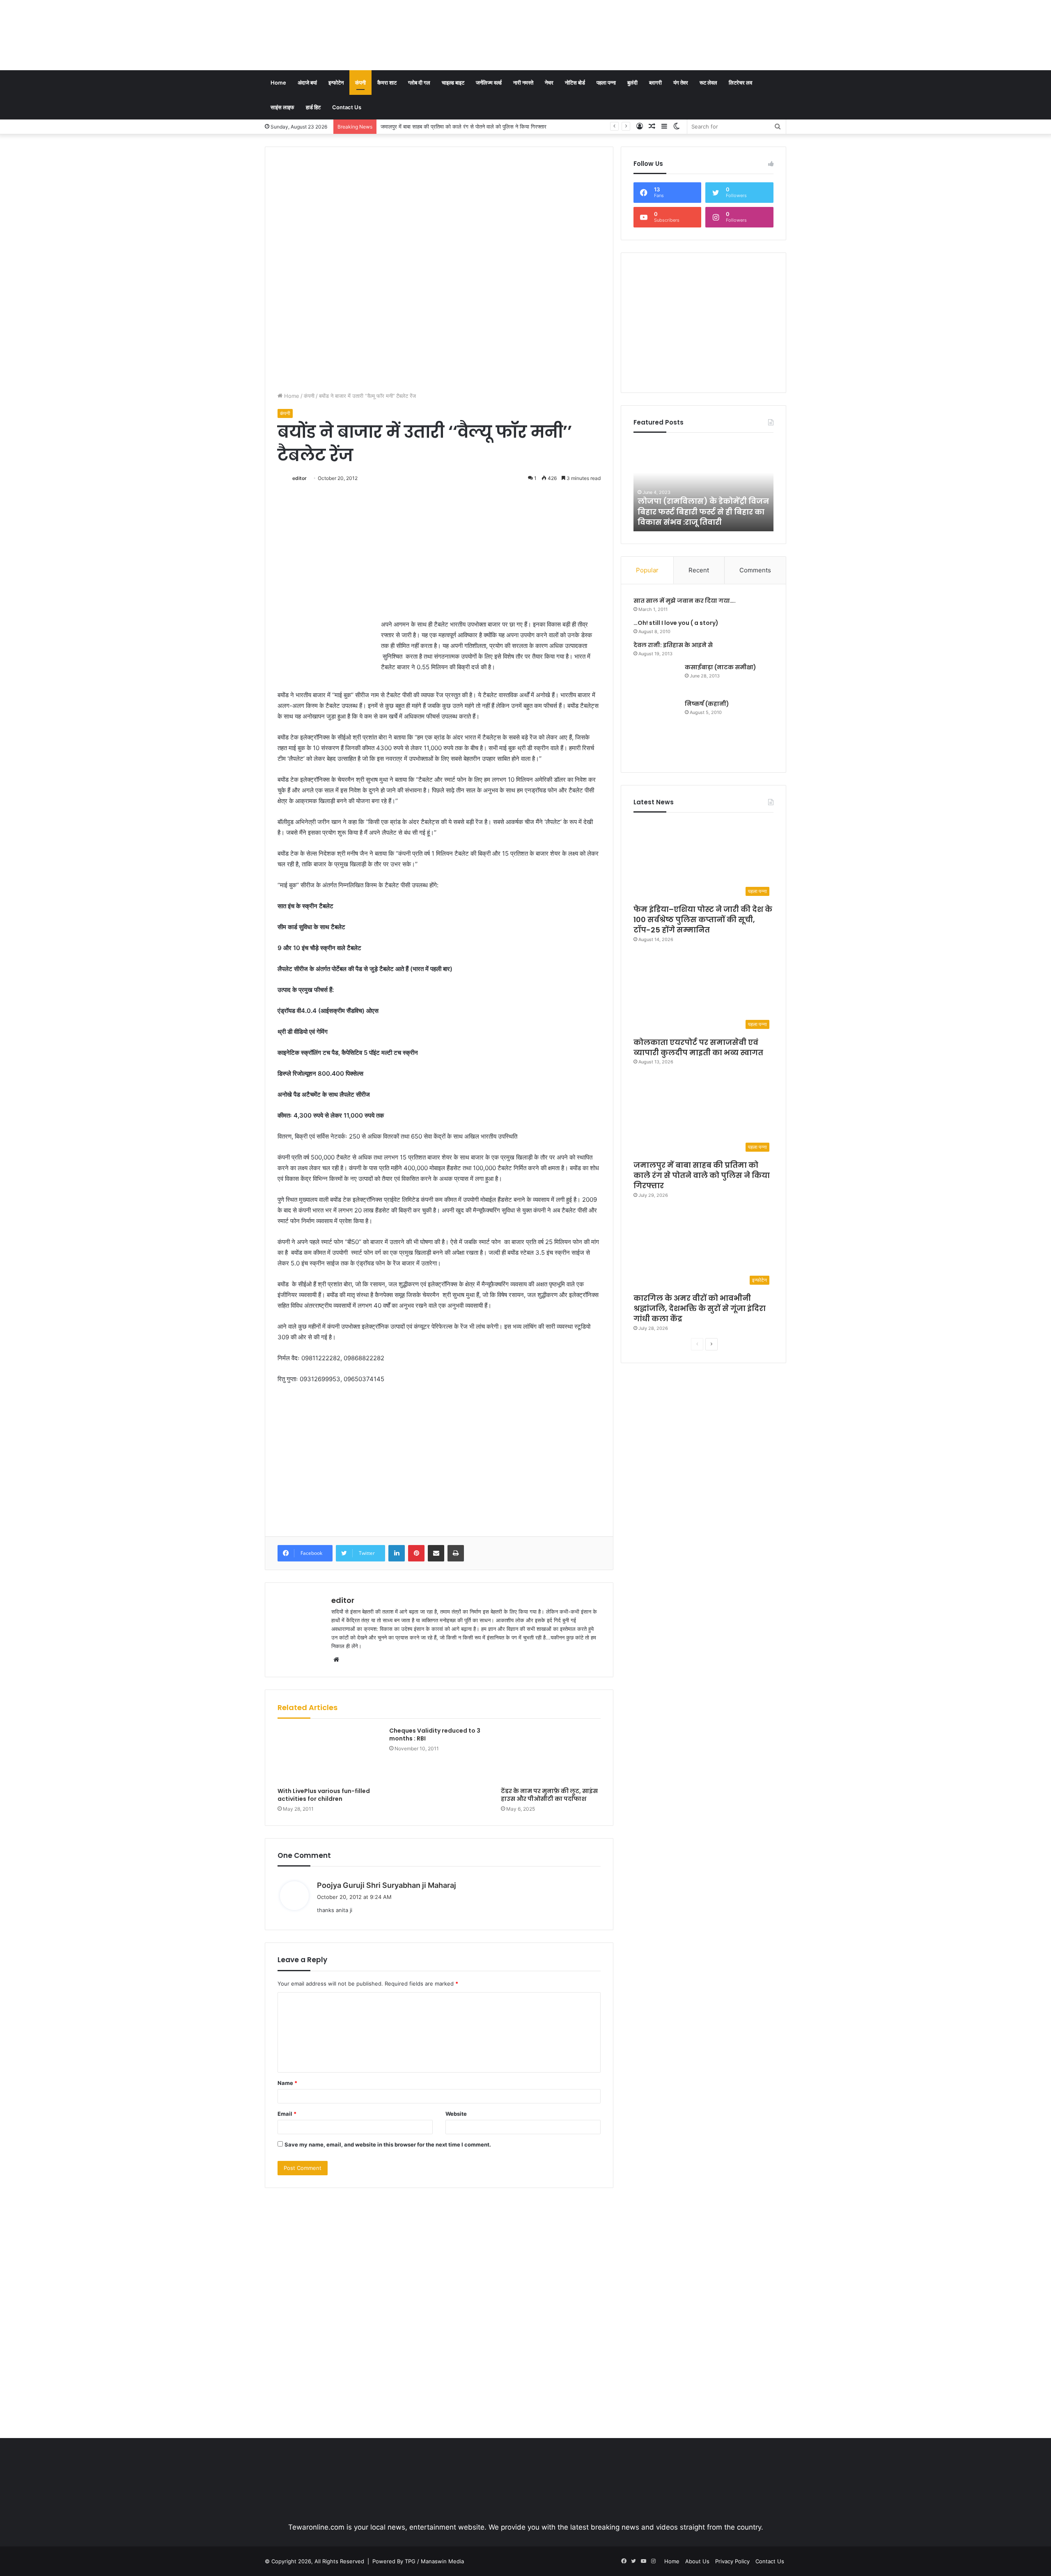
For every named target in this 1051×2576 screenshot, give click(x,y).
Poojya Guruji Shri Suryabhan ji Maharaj (387, 1885)
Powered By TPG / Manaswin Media (418, 2561)
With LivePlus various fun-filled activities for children (324, 1795)
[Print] (456, 1553)
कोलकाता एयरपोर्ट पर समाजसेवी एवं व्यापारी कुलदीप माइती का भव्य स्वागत (698, 1047)
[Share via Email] (436, 1553)
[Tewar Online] (326, 35)
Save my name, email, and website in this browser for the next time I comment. (388, 2144)
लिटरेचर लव (740, 83)
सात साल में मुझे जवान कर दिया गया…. (685, 601)
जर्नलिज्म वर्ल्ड (489, 83)
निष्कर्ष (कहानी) (707, 704)
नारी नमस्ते (523, 83)
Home (278, 83)
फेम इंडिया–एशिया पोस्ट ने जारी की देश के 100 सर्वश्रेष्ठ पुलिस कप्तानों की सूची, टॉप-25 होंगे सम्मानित (703, 920)
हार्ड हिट (313, 107)
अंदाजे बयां (307, 83)
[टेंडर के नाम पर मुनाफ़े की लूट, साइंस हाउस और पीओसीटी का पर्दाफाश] (551, 1755)
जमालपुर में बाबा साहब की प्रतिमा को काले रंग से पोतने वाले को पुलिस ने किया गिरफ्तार (702, 1175)
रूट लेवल (708, 83)
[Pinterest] (416, 1553)
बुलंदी (632, 83)
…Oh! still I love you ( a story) (676, 623)
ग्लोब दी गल (419, 83)
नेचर (549, 83)
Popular (647, 570)
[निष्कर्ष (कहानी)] (656, 730)
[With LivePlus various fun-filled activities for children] (327, 1755)
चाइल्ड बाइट (453, 83)
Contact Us (347, 107)
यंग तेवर (681, 83)
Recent (699, 570)
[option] (704, 486)
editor (299, 478)
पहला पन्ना (606, 83)
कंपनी (360, 83)
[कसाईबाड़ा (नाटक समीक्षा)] (656, 678)
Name (287, 2083)
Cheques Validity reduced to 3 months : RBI (435, 1735)
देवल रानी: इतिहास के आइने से (673, 645)
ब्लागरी (655, 83)
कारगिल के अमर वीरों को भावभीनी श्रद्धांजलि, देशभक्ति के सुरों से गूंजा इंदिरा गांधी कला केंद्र (470, 126)
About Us (697, 2561)
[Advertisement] (615, 27)
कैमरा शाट (387, 83)
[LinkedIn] (397, 1553)
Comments (755, 570)
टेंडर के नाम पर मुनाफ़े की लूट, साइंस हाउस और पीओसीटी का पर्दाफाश (549, 1795)
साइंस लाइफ (282, 107)
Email (287, 2114)
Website (456, 2114)
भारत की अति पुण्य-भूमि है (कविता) (698, 522)
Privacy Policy (732, 2561)
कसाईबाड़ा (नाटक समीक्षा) (721, 667)
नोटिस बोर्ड (575, 83)
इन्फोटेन (336, 83)
